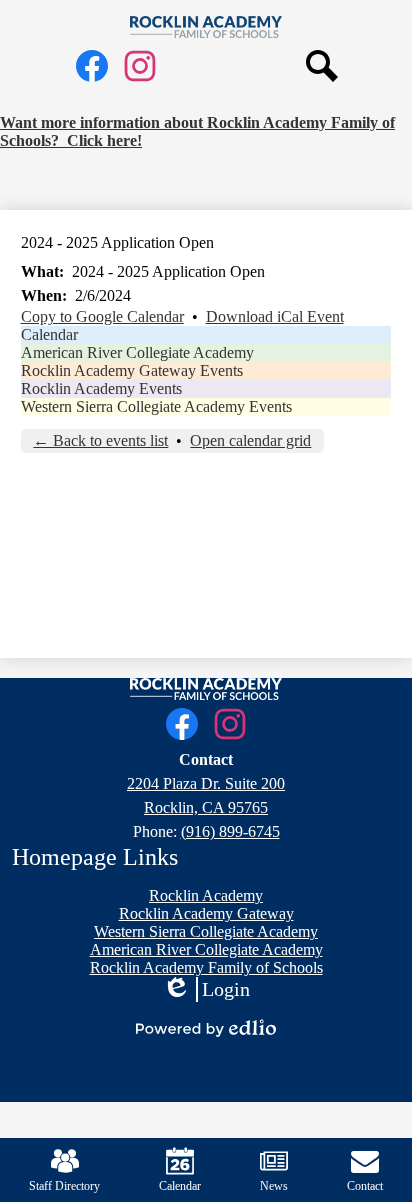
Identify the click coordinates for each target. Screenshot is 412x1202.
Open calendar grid (250, 440)
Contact (365, 1186)
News (274, 1186)
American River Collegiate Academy (137, 352)
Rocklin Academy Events (101, 388)
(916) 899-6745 (230, 831)
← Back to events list (100, 440)
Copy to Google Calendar (102, 316)
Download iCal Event (275, 316)
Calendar (49, 334)
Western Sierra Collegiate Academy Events (156, 406)
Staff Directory (64, 1186)
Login (206, 990)
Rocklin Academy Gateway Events (132, 370)
